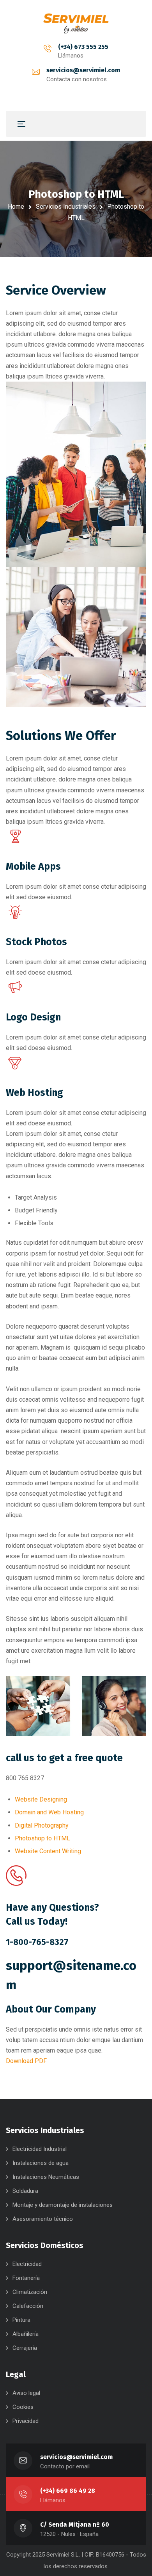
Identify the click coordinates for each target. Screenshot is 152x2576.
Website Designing (41, 1799)
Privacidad (26, 2421)
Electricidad (27, 2264)
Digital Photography (42, 1825)
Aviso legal (26, 2393)
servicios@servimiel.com (83, 70)
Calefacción (28, 2306)
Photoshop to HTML (42, 1838)
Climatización (30, 2292)
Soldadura (25, 2191)
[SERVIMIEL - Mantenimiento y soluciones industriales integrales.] (76, 23)
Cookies (23, 2407)
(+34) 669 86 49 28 (68, 2491)
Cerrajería (25, 2348)
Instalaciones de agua (41, 2163)
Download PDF (26, 2061)
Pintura (21, 2320)
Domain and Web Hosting (49, 1812)
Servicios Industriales (66, 207)
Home (16, 207)
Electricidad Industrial (40, 2149)
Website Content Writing (48, 1851)
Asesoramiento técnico (43, 2219)
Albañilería (26, 2334)
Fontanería (26, 2278)
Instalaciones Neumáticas (46, 2177)
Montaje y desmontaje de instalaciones (63, 2205)
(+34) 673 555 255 (83, 47)
